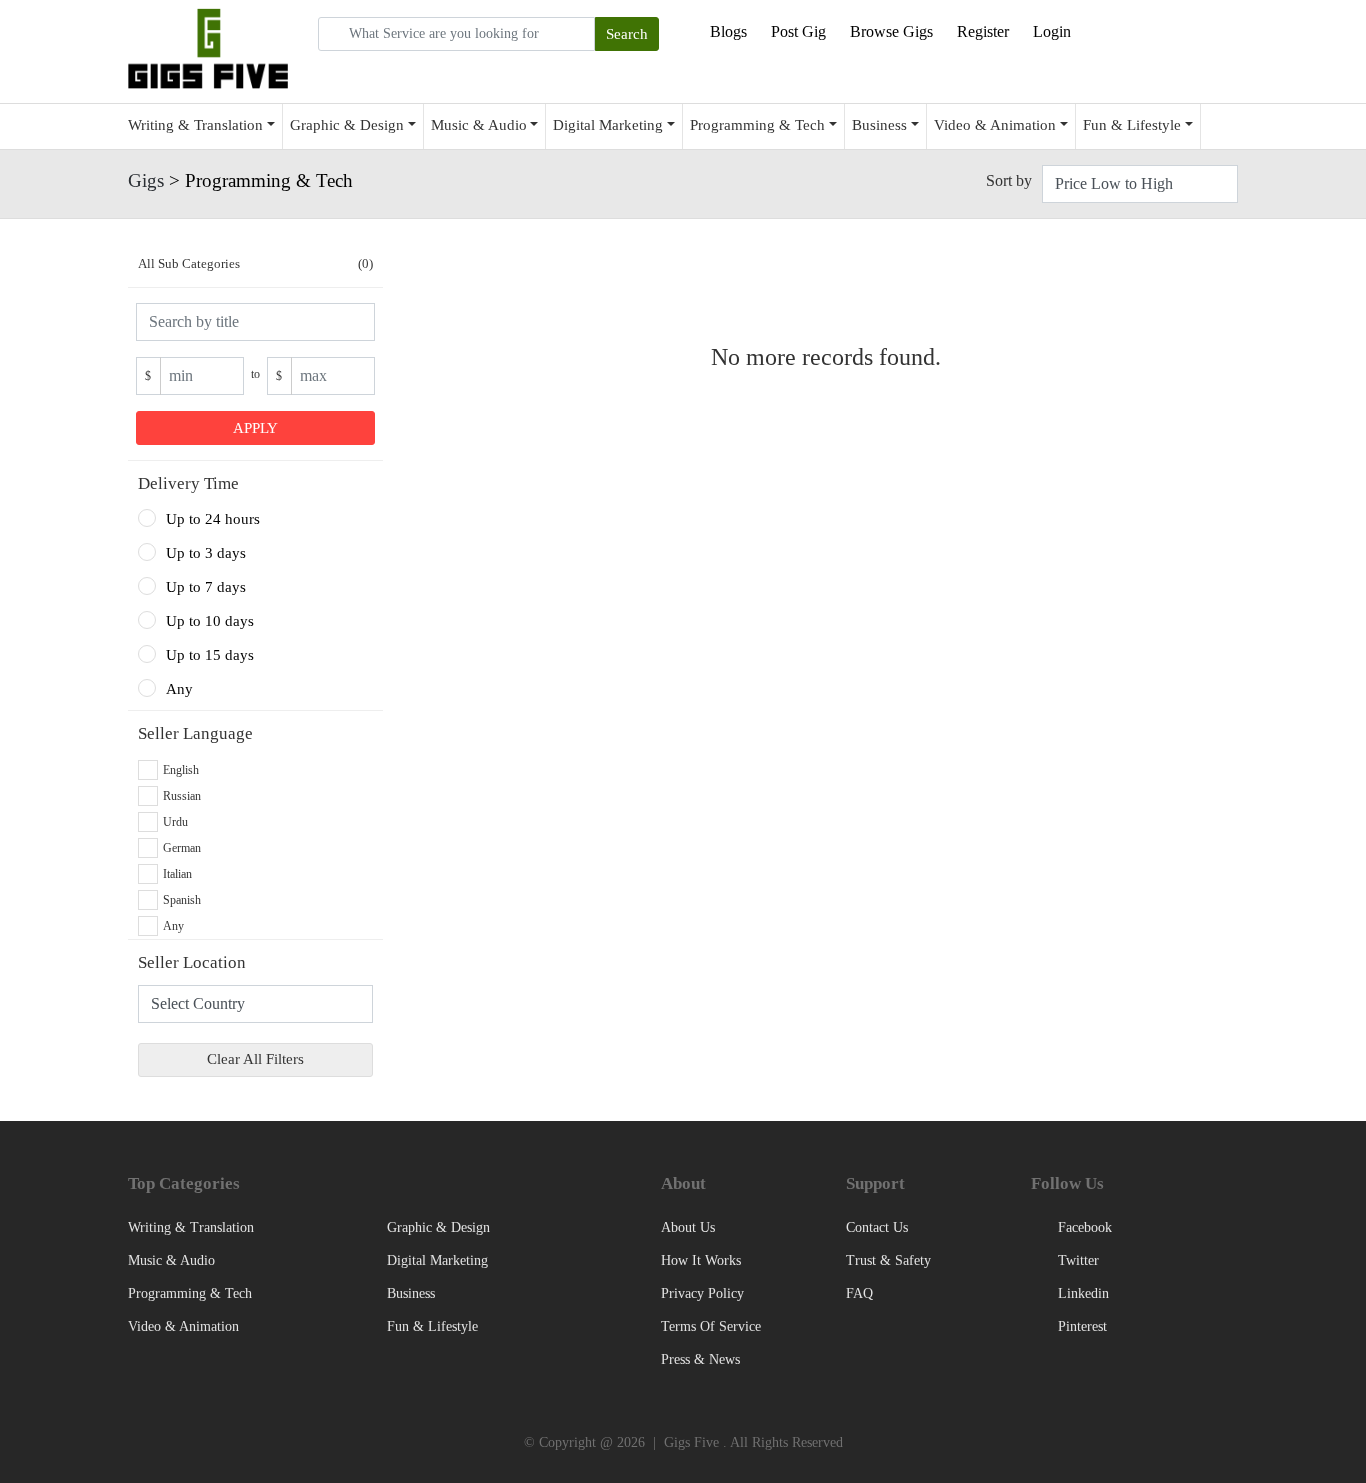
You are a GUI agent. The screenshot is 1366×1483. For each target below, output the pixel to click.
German (182, 848)
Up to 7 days (206, 587)
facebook (1083, 1227)
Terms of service (711, 1326)
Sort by (1009, 180)
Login (1052, 31)
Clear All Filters (255, 1059)
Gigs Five (691, 1442)
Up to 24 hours (213, 519)
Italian (177, 874)
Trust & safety (888, 1260)
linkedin (1081, 1293)
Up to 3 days (206, 553)
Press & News (700, 1359)
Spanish (182, 900)
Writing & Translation (195, 125)
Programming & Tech (757, 125)
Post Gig (798, 31)
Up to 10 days (210, 621)
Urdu (175, 822)
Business (879, 125)
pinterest (1080, 1326)
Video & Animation (995, 125)
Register (983, 31)
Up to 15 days (210, 655)
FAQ (859, 1293)
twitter (1076, 1260)
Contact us (877, 1227)
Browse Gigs (891, 31)
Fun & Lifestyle (1132, 125)
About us (688, 1227)
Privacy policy (702, 1293)
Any (179, 689)
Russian (182, 796)
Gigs (146, 180)
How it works (701, 1260)
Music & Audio (479, 125)
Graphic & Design (347, 125)
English (181, 770)
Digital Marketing (608, 125)
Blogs (728, 31)
